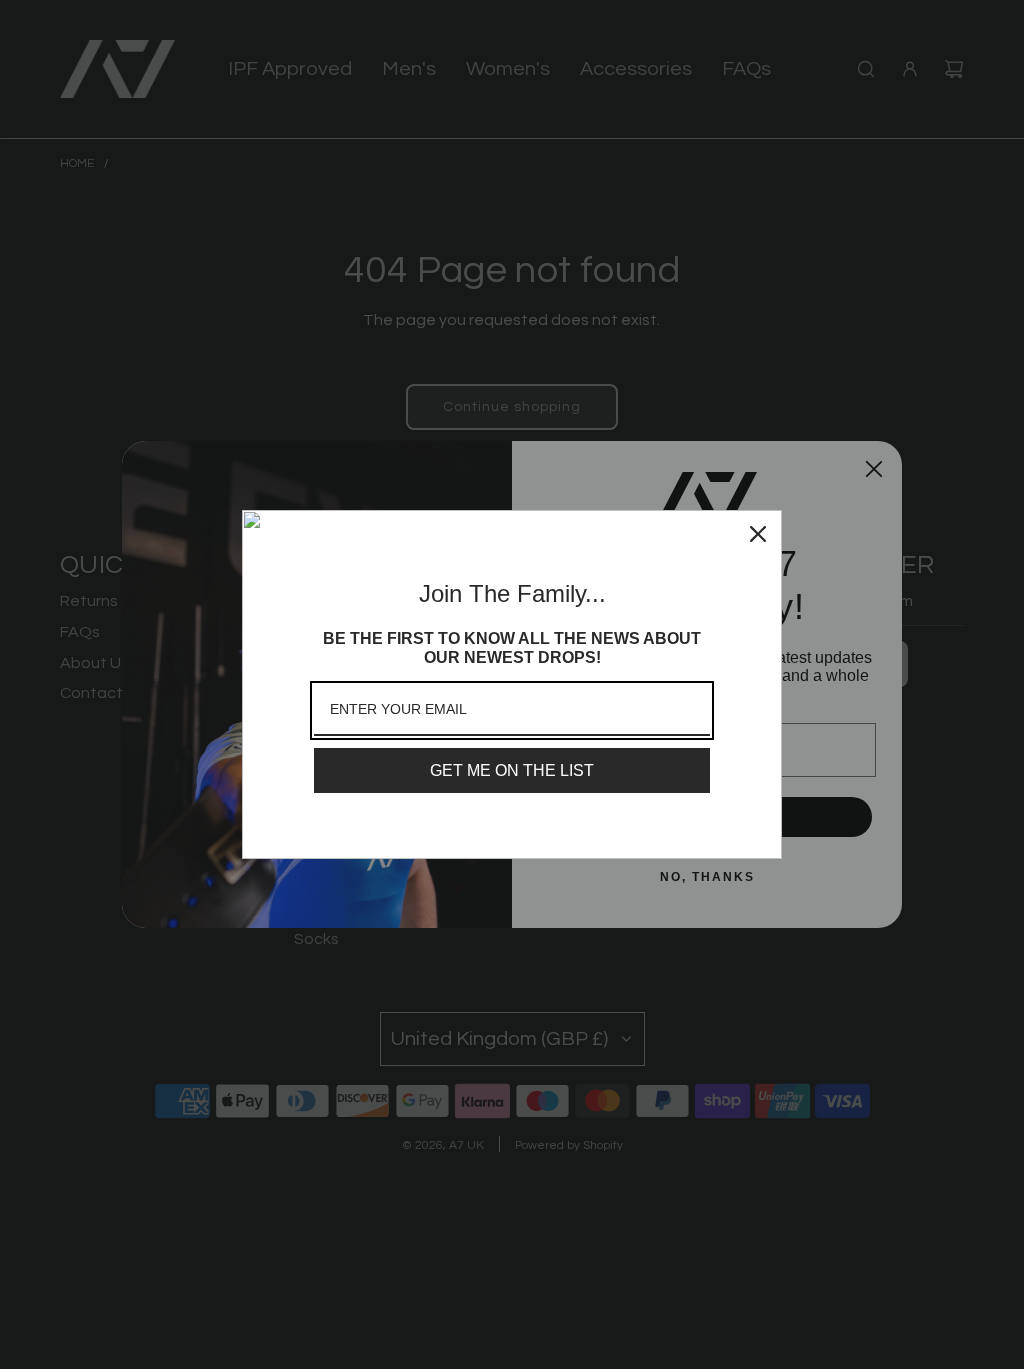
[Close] (758, 534)
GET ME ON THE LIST (512, 770)
